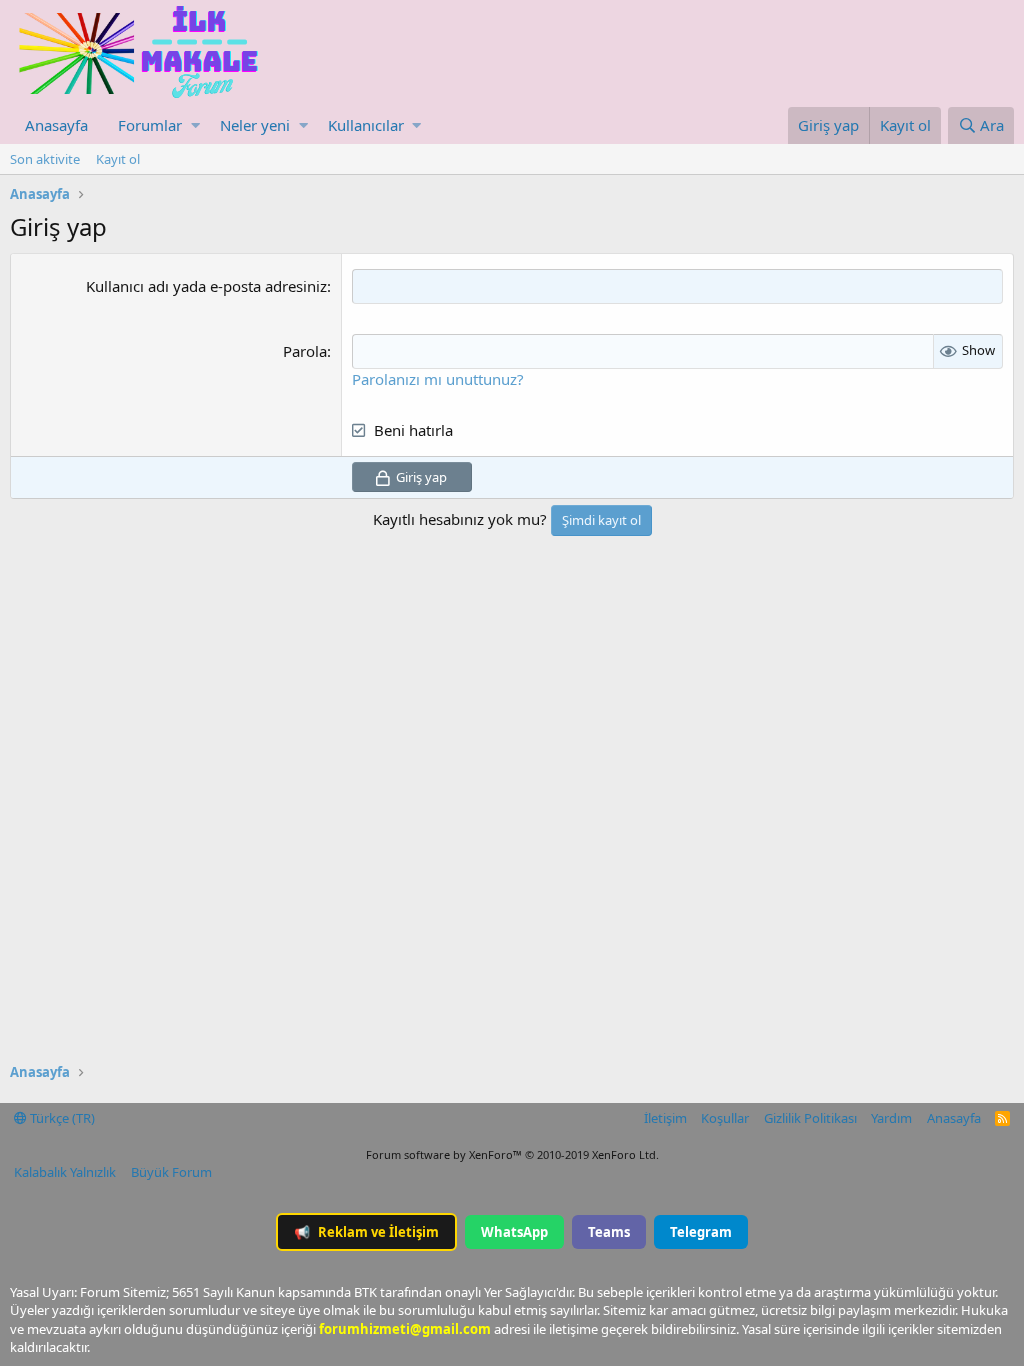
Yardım (891, 1118)
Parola (305, 351)
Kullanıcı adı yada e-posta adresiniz (206, 286)
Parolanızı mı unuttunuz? (438, 379)
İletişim (665, 1118)
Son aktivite (45, 159)
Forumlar (150, 125)
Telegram (701, 1232)
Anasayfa (56, 125)
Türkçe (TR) (61, 1118)
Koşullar (725, 1118)
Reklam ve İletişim (366, 1232)
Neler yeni (255, 125)
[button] (195, 125)
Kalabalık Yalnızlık (65, 1172)
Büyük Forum (171, 1172)
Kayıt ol (118, 159)
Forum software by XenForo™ (512, 1154)
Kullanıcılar (366, 125)
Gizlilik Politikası (810, 1118)
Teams (609, 1232)
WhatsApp (514, 1232)
